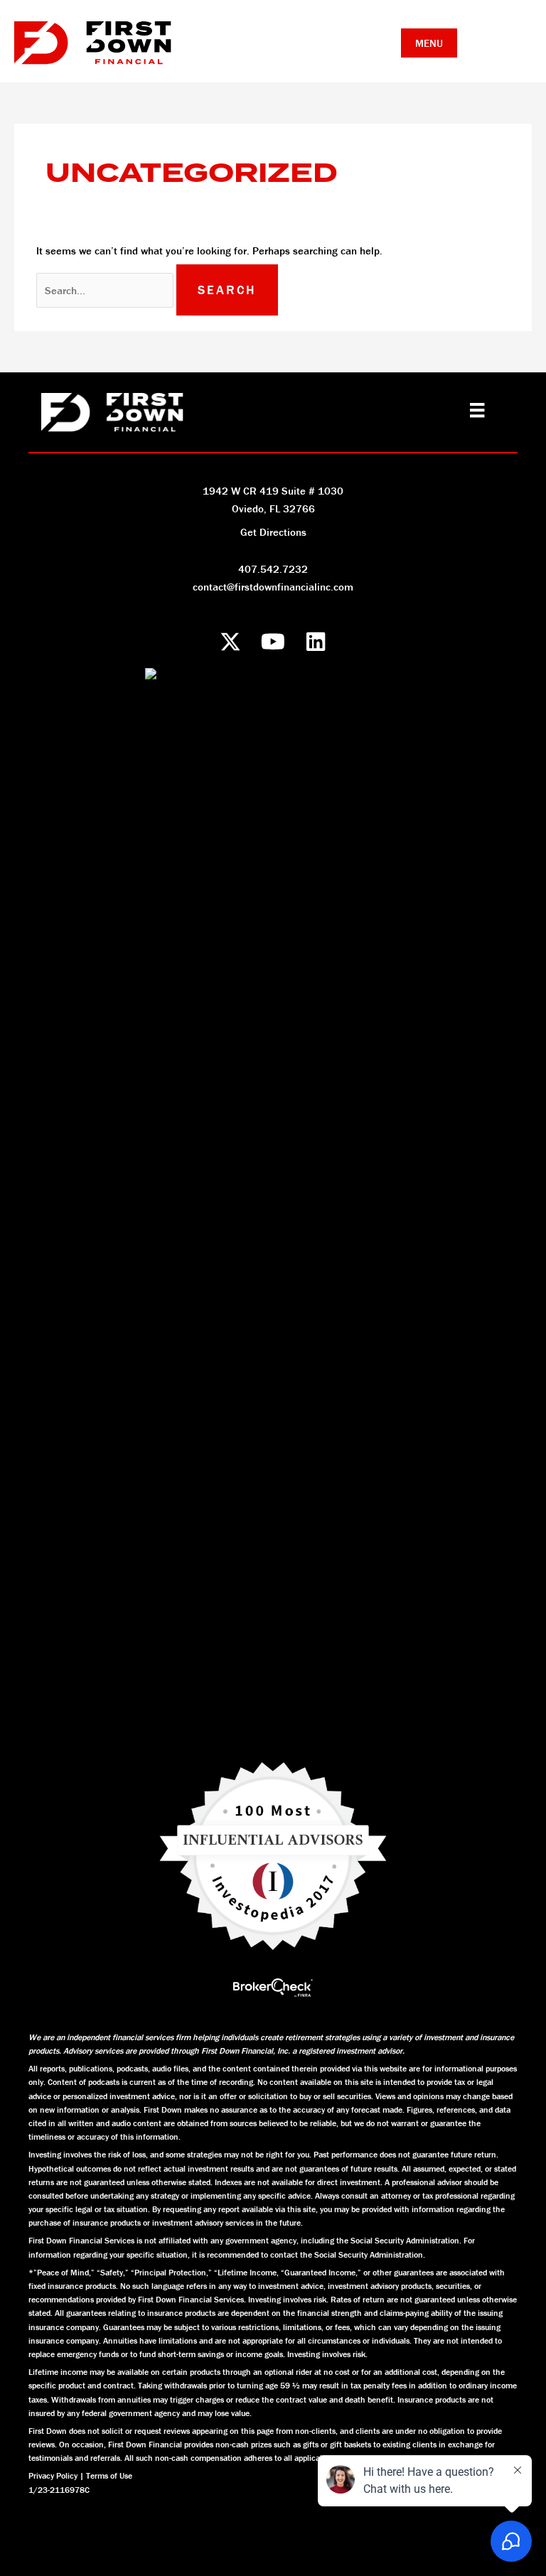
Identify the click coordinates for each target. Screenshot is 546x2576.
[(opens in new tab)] (273, 1987)
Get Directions (273, 532)
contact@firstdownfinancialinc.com (273, 587)
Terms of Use (109, 2475)
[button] (231, 641)
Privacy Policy (53, 2475)
